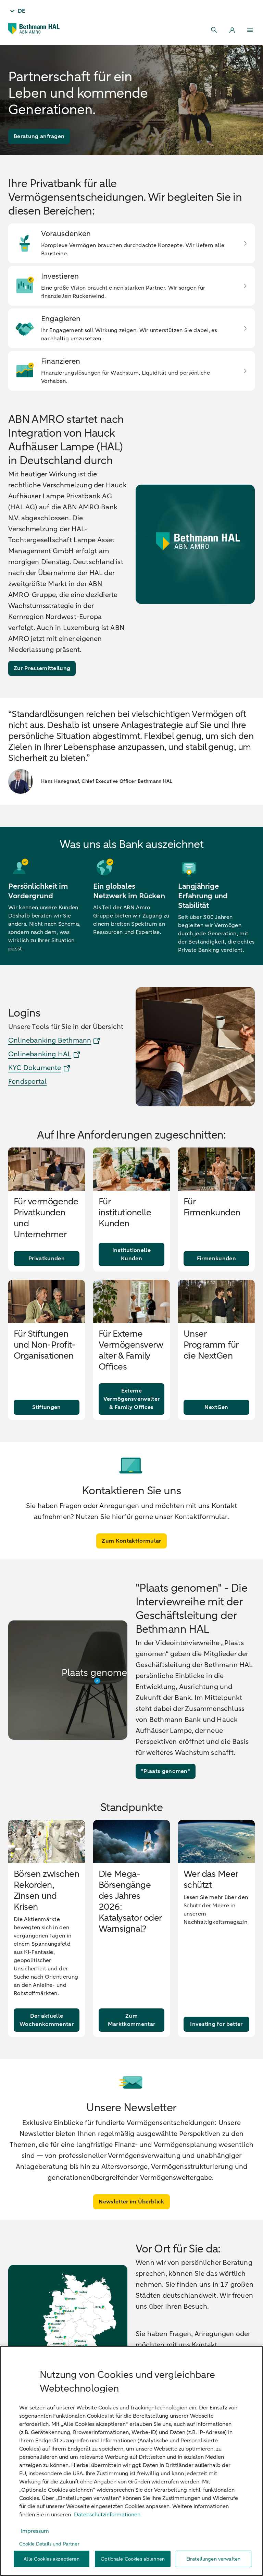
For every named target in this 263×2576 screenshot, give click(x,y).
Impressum (35, 2531)
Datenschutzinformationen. (108, 2515)
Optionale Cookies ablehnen (133, 2559)
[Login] (232, 30)
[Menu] (250, 30)
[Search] (214, 30)
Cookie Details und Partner (49, 2544)
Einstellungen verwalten (213, 2559)
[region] (131, 2461)
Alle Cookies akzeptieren (51, 2559)
